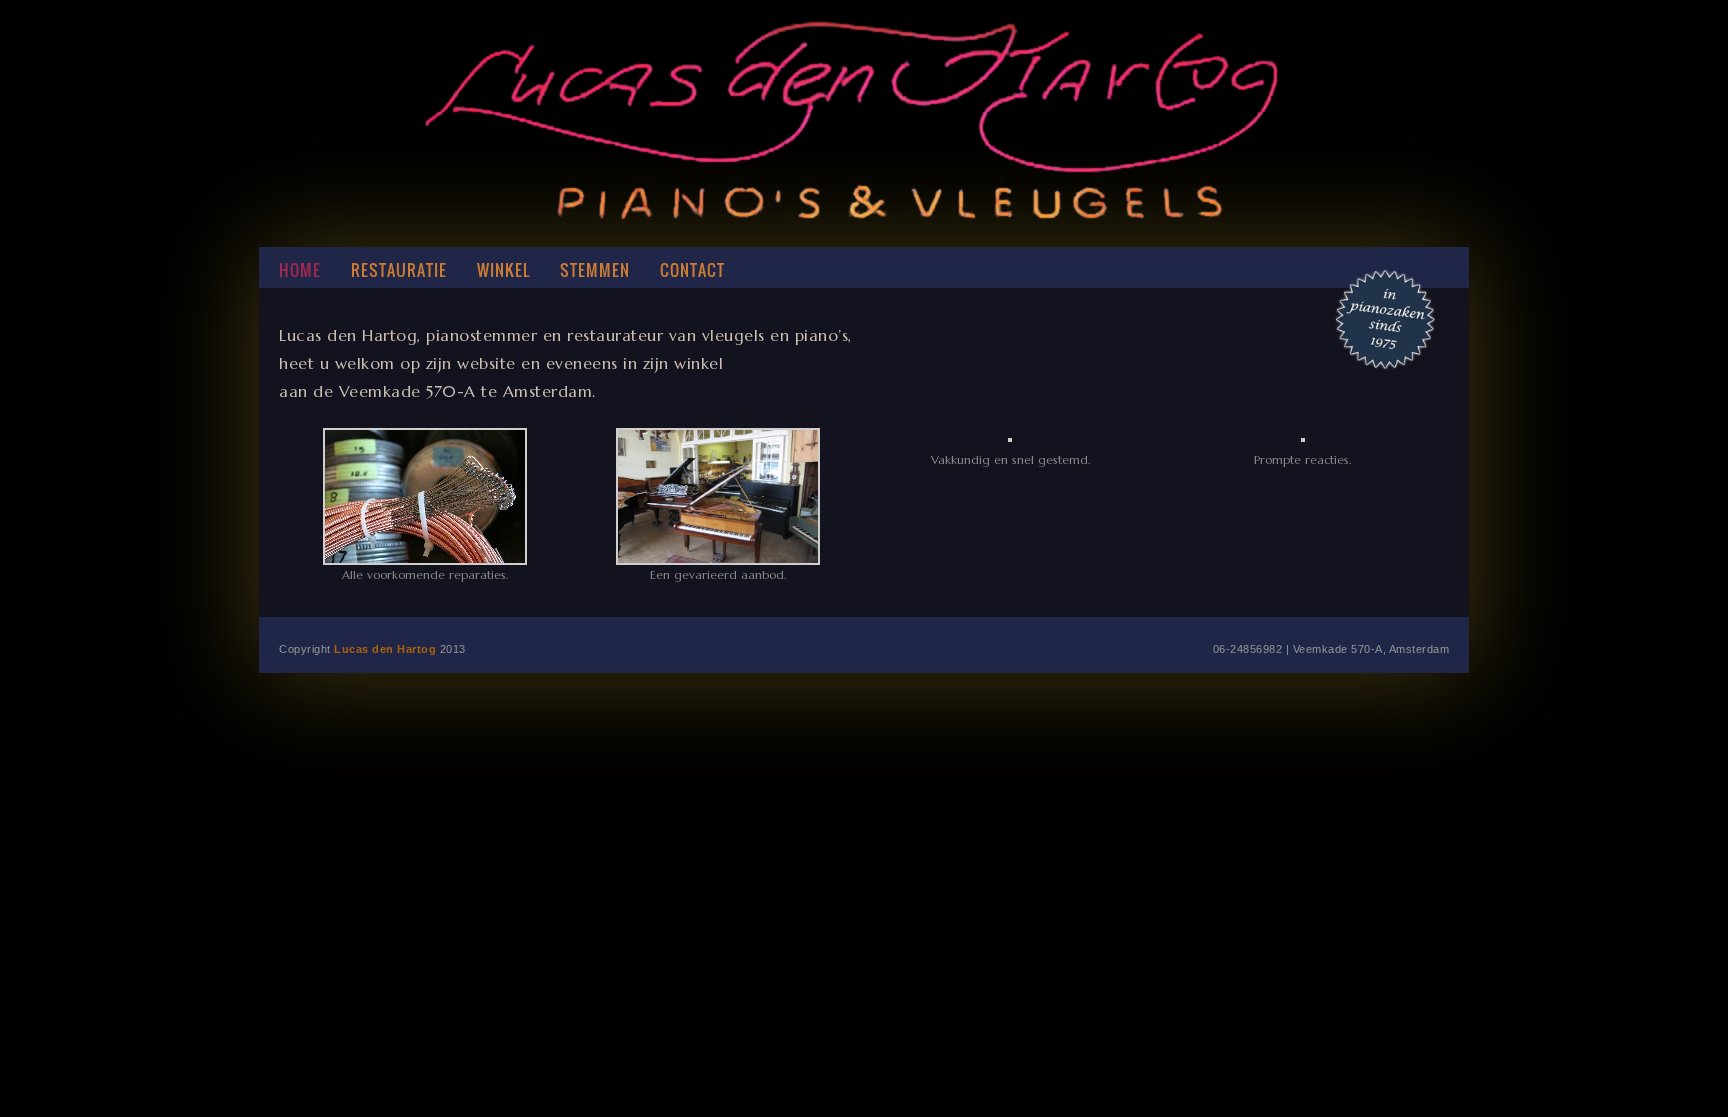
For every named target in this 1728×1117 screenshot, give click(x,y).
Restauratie (399, 270)
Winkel (503, 270)
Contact (692, 270)
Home (300, 270)
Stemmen (595, 270)
